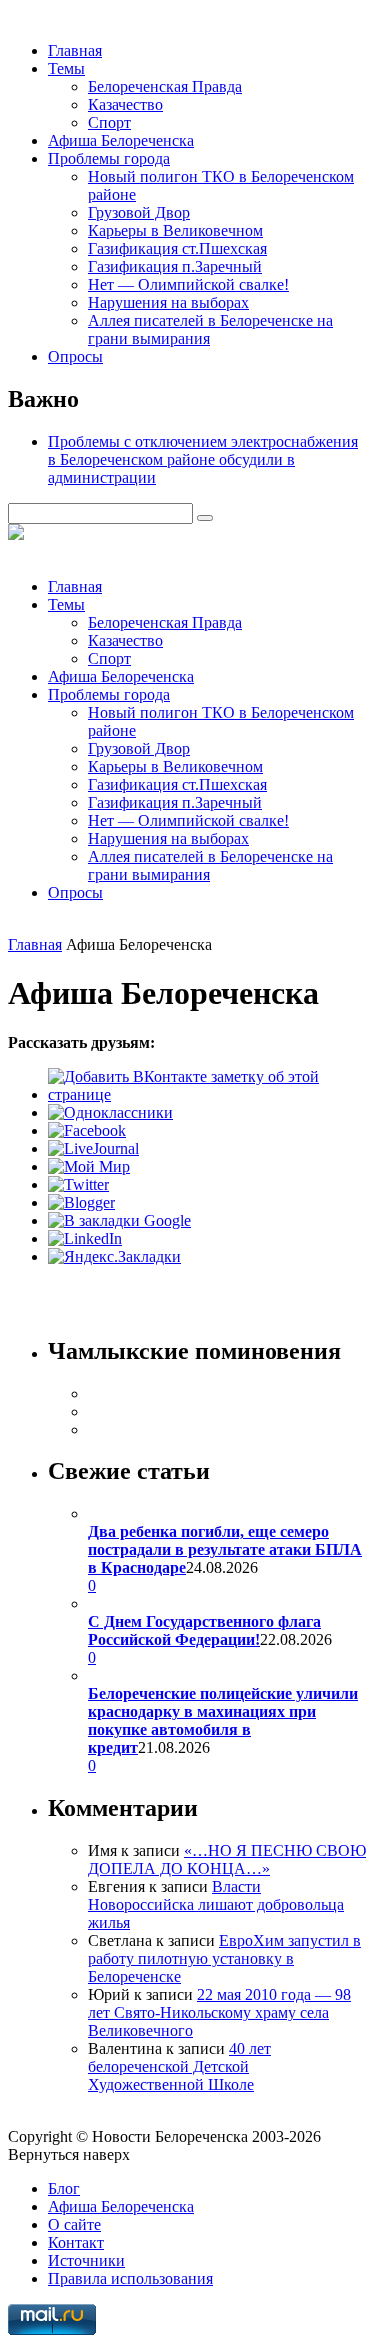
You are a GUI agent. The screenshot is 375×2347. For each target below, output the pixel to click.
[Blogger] (81, 1202)
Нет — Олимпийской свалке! (188, 284)
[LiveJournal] (93, 1148)
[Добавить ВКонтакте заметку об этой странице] (207, 1094)
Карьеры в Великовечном (175, 230)
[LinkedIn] (85, 1238)
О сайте (74, 2224)
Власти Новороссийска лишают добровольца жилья (216, 1904)
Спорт (109, 122)
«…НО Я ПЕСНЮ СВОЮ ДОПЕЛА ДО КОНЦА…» (227, 1859)
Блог (64, 2188)
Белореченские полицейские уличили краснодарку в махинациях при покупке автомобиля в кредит (223, 1720)
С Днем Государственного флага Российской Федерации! (204, 1630)
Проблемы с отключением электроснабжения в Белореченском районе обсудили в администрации (203, 459)
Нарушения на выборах (168, 302)
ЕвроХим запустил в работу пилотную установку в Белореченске (224, 1958)
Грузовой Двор (139, 212)
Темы (66, 68)
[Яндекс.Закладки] (114, 1256)
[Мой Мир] (89, 1166)
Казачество (125, 104)
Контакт (76, 2242)
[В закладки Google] (119, 1220)
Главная (75, 50)
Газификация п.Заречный (175, 266)
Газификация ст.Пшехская (177, 248)
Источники (86, 2260)
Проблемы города (109, 158)
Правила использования (130, 2278)
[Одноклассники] (110, 1112)
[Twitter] (78, 1184)
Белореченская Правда (165, 86)
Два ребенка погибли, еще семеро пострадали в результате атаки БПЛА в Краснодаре (225, 1549)
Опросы (75, 356)
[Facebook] (87, 1130)
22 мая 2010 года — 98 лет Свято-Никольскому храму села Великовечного (219, 2012)
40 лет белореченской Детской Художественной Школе (179, 2066)
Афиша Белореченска (121, 140)
